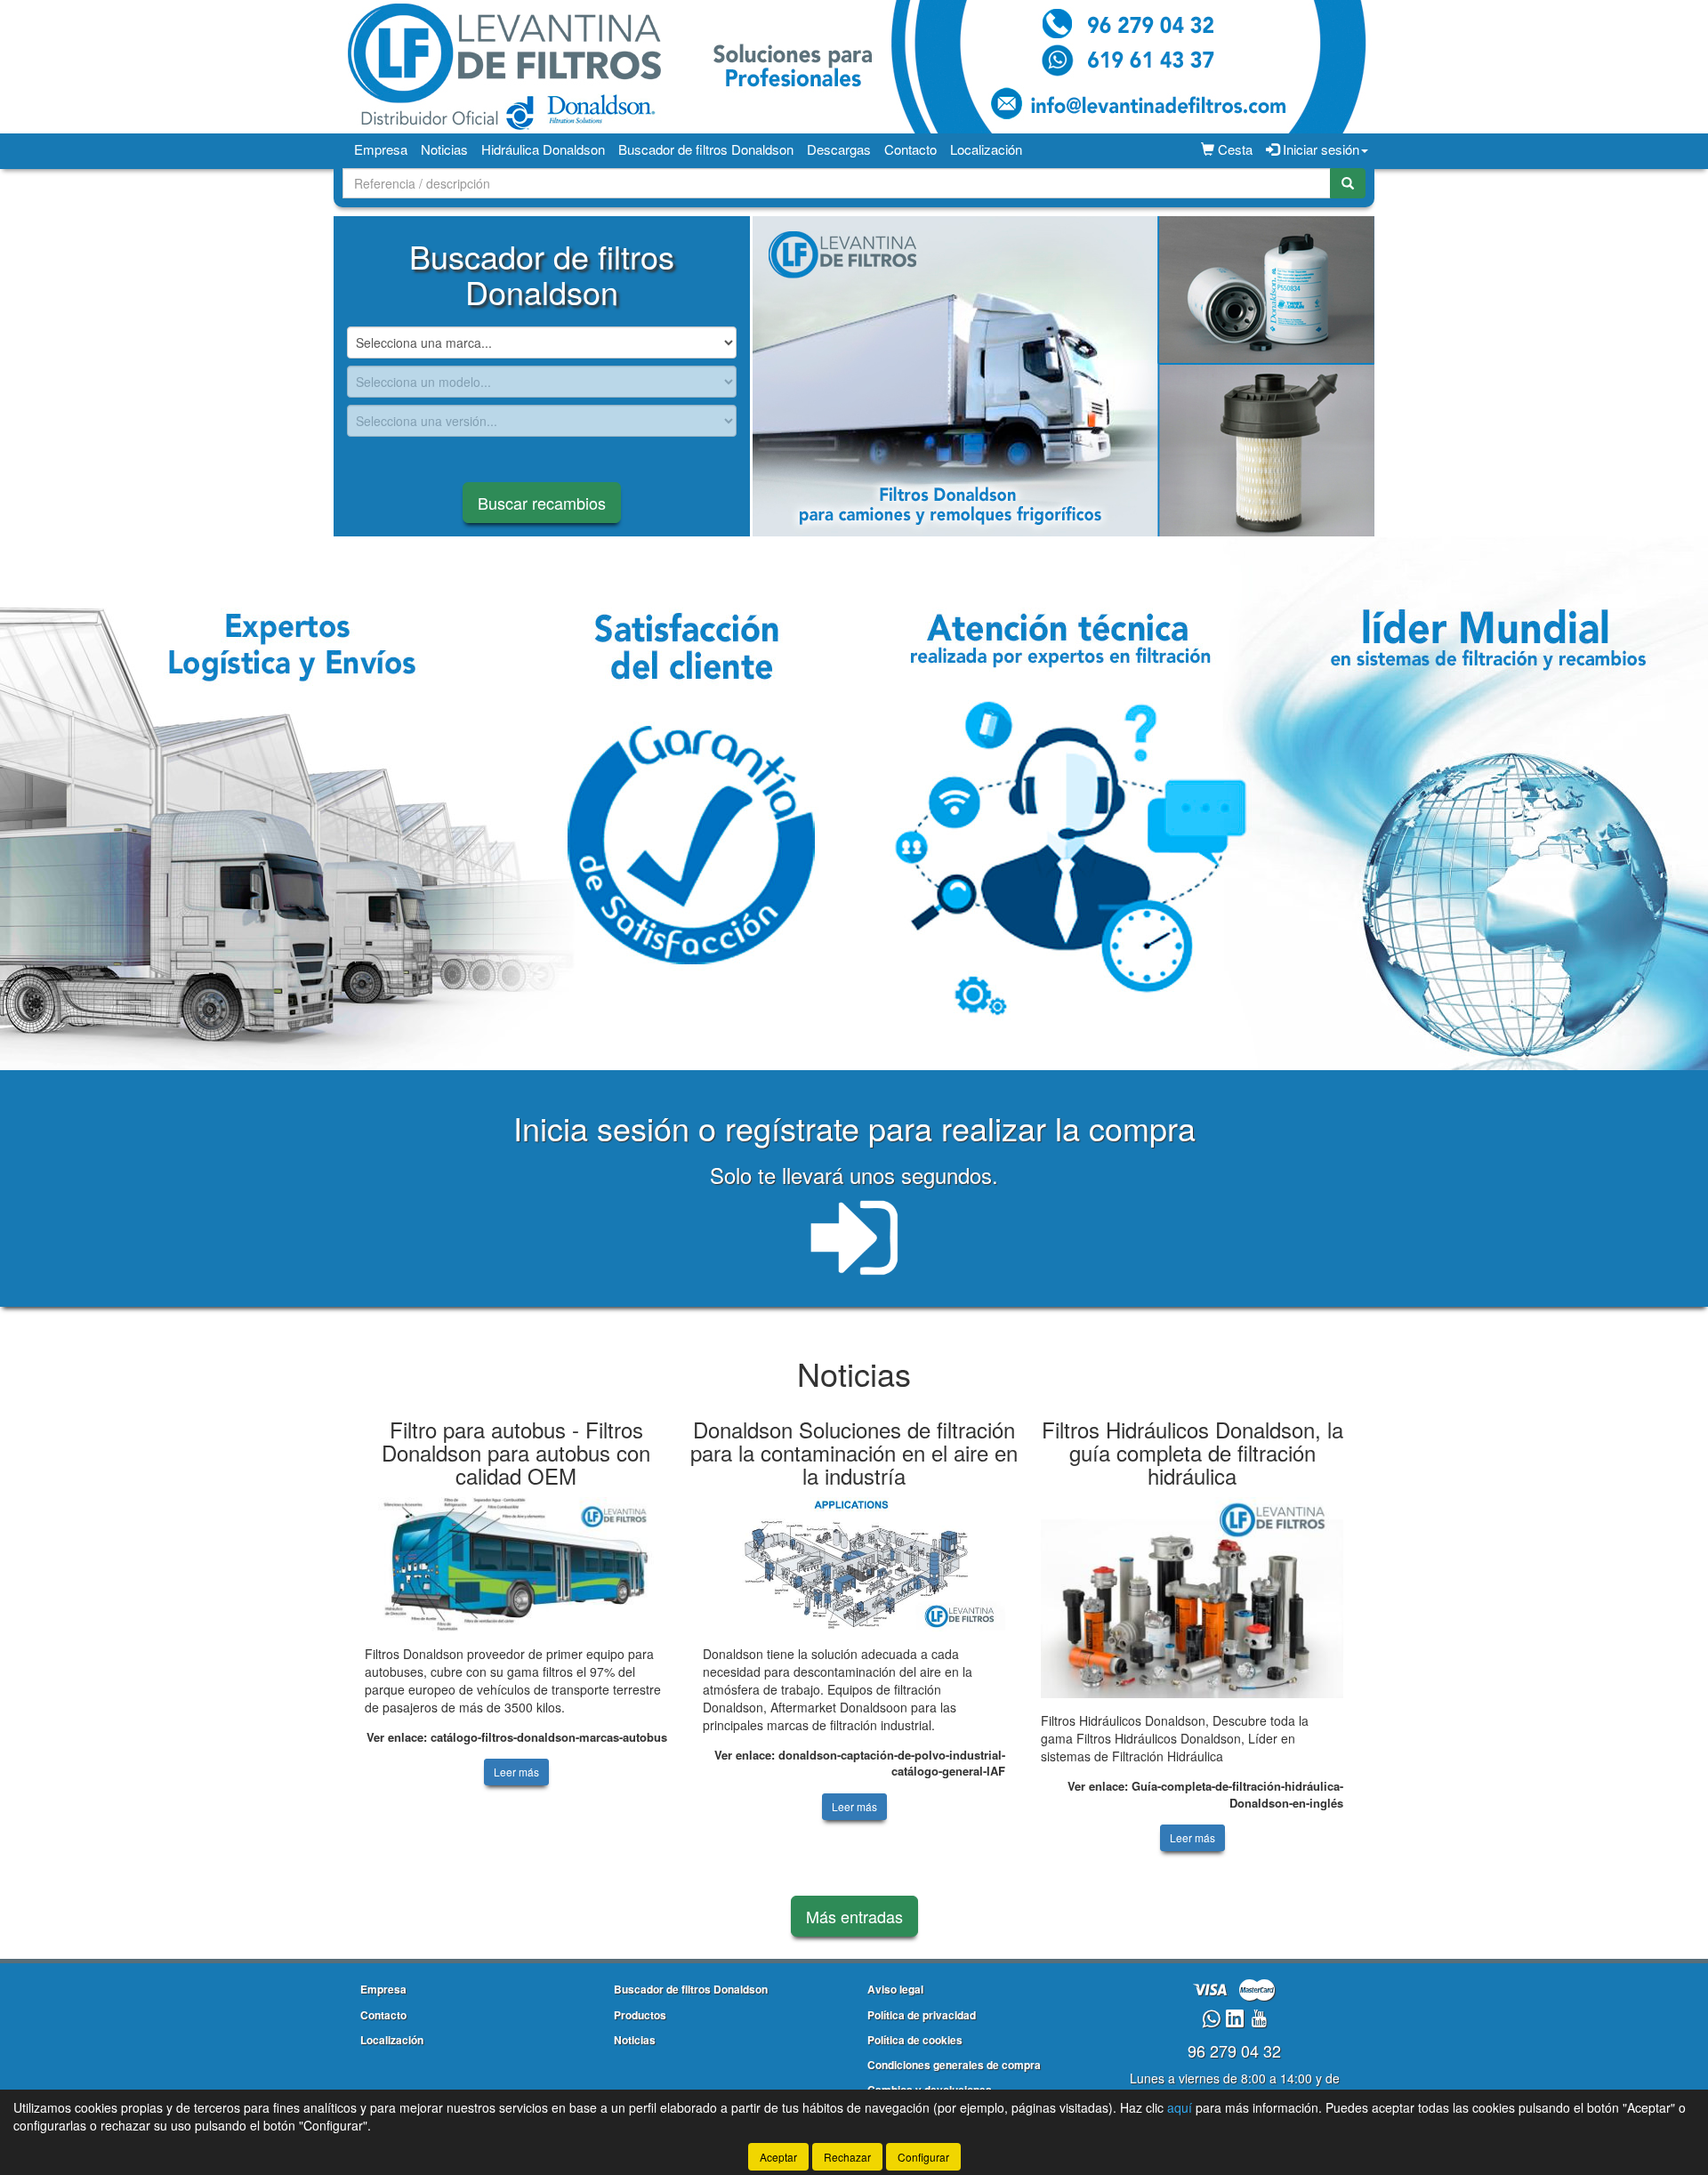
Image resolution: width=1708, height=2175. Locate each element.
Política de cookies (915, 2040)
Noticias (444, 149)
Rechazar (847, 2157)
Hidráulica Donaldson (543, 149)
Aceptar (778, 2157)
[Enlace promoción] (1063, 376)
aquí (1180, 2107)
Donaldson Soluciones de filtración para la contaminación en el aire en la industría (854, 1453)
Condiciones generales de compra (954, 2065)
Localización (986, 149)
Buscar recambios (542, 503)
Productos (640, 2015)
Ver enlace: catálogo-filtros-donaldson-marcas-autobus (517, 1737)
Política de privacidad (922, 2015)
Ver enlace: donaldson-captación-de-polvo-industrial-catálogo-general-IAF (860, 1763)
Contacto (910, 149)
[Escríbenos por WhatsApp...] (1211, 2020)
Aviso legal (895, 1989)
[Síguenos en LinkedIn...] (1235, 2020)
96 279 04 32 (1234, 2050)
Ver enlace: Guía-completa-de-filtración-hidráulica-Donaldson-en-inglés (1205, 1794)
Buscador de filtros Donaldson (706, 149)
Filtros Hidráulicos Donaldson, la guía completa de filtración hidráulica (1192, 1453)
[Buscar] (1348, 183)
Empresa (381, 149)
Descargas (839, 149)
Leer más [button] (516, 1772)
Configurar (923, 2157)
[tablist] (1063, 376)
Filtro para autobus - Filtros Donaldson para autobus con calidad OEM (516, 1453)
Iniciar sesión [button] (1319, 149)
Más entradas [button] (854, 1916)
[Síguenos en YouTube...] (1259, 2020)
